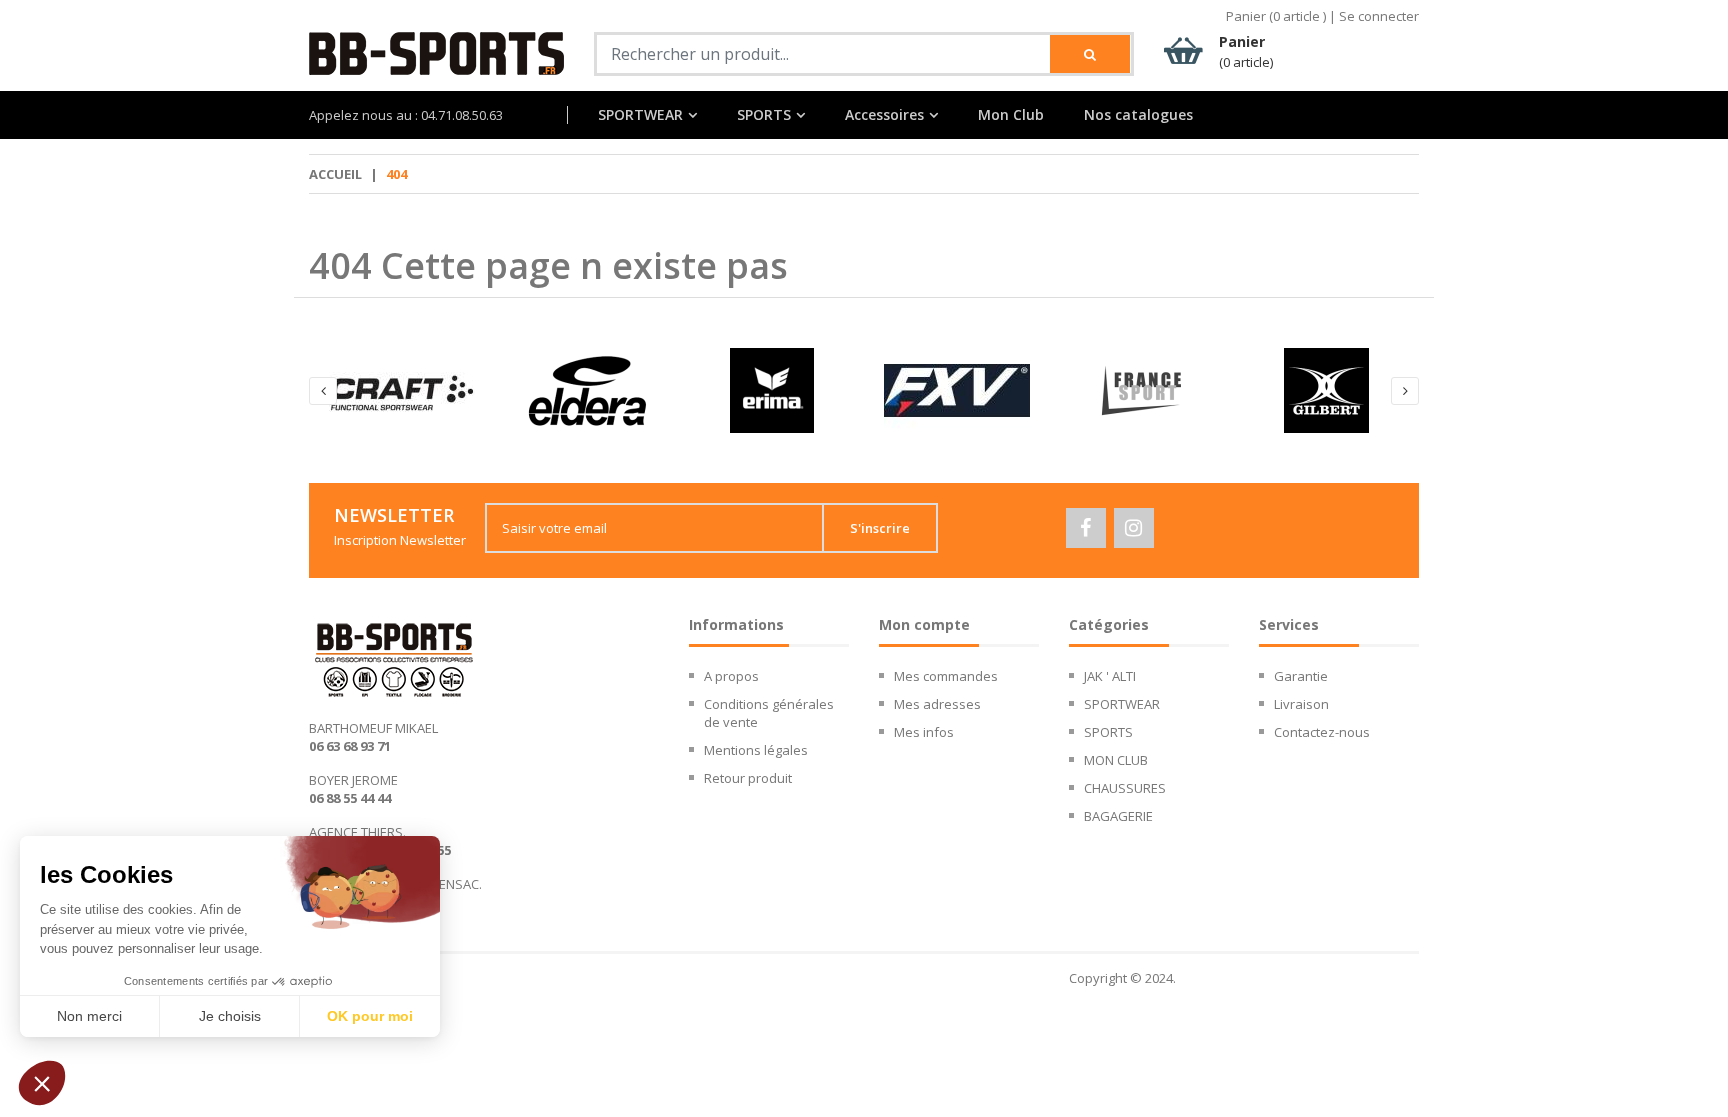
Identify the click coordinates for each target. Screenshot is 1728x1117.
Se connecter (1379, 16)
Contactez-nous (1322, 732)
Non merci (89, 1016)
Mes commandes (946, 676)
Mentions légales (756, 750)
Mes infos (924, 732)
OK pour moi (370, 1016)
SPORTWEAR (640, 115)
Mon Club (1011, 115)
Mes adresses (937, 704)
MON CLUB (1116, 760)
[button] (42, 1083)
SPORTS (764, 115)
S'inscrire (880, 528)
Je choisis (230, 1016)
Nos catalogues (1138, 115)
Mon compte (924, 624)
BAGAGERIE (1118, 816)
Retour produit (748, 778)
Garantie (1301, 676)
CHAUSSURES (1125, 788)
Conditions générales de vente (769, 713)
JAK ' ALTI (1110, 676)
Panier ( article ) (1276, 16)
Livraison (1301, 704)
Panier (1246, 51)
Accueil (335, 174)
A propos (731, 676)
